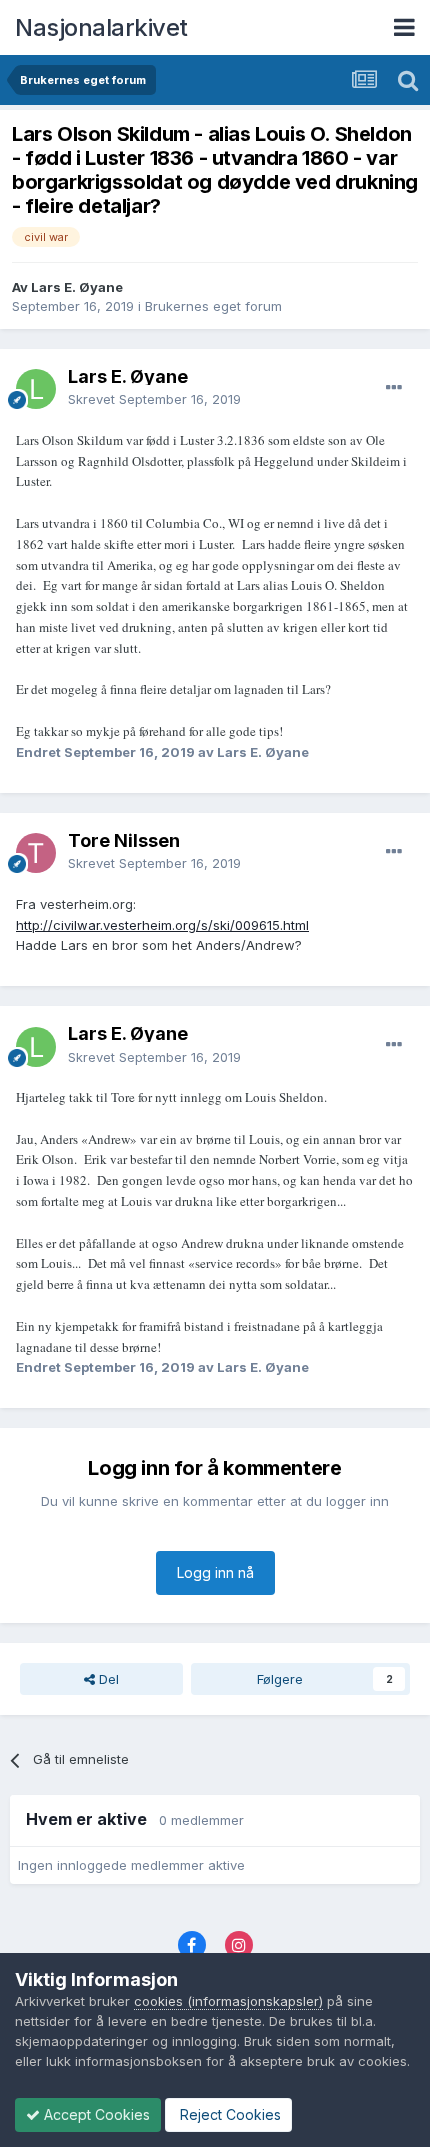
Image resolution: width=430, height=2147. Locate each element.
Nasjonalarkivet (101, 27)
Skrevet (154, 399)
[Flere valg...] (394, 388)
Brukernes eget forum (213, 306)
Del (107, 1679)
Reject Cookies (228, 2114)
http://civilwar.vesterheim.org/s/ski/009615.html (162, 925)
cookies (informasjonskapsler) (228, 2001)
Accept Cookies (95, 2114)
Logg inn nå (215, 1572)
